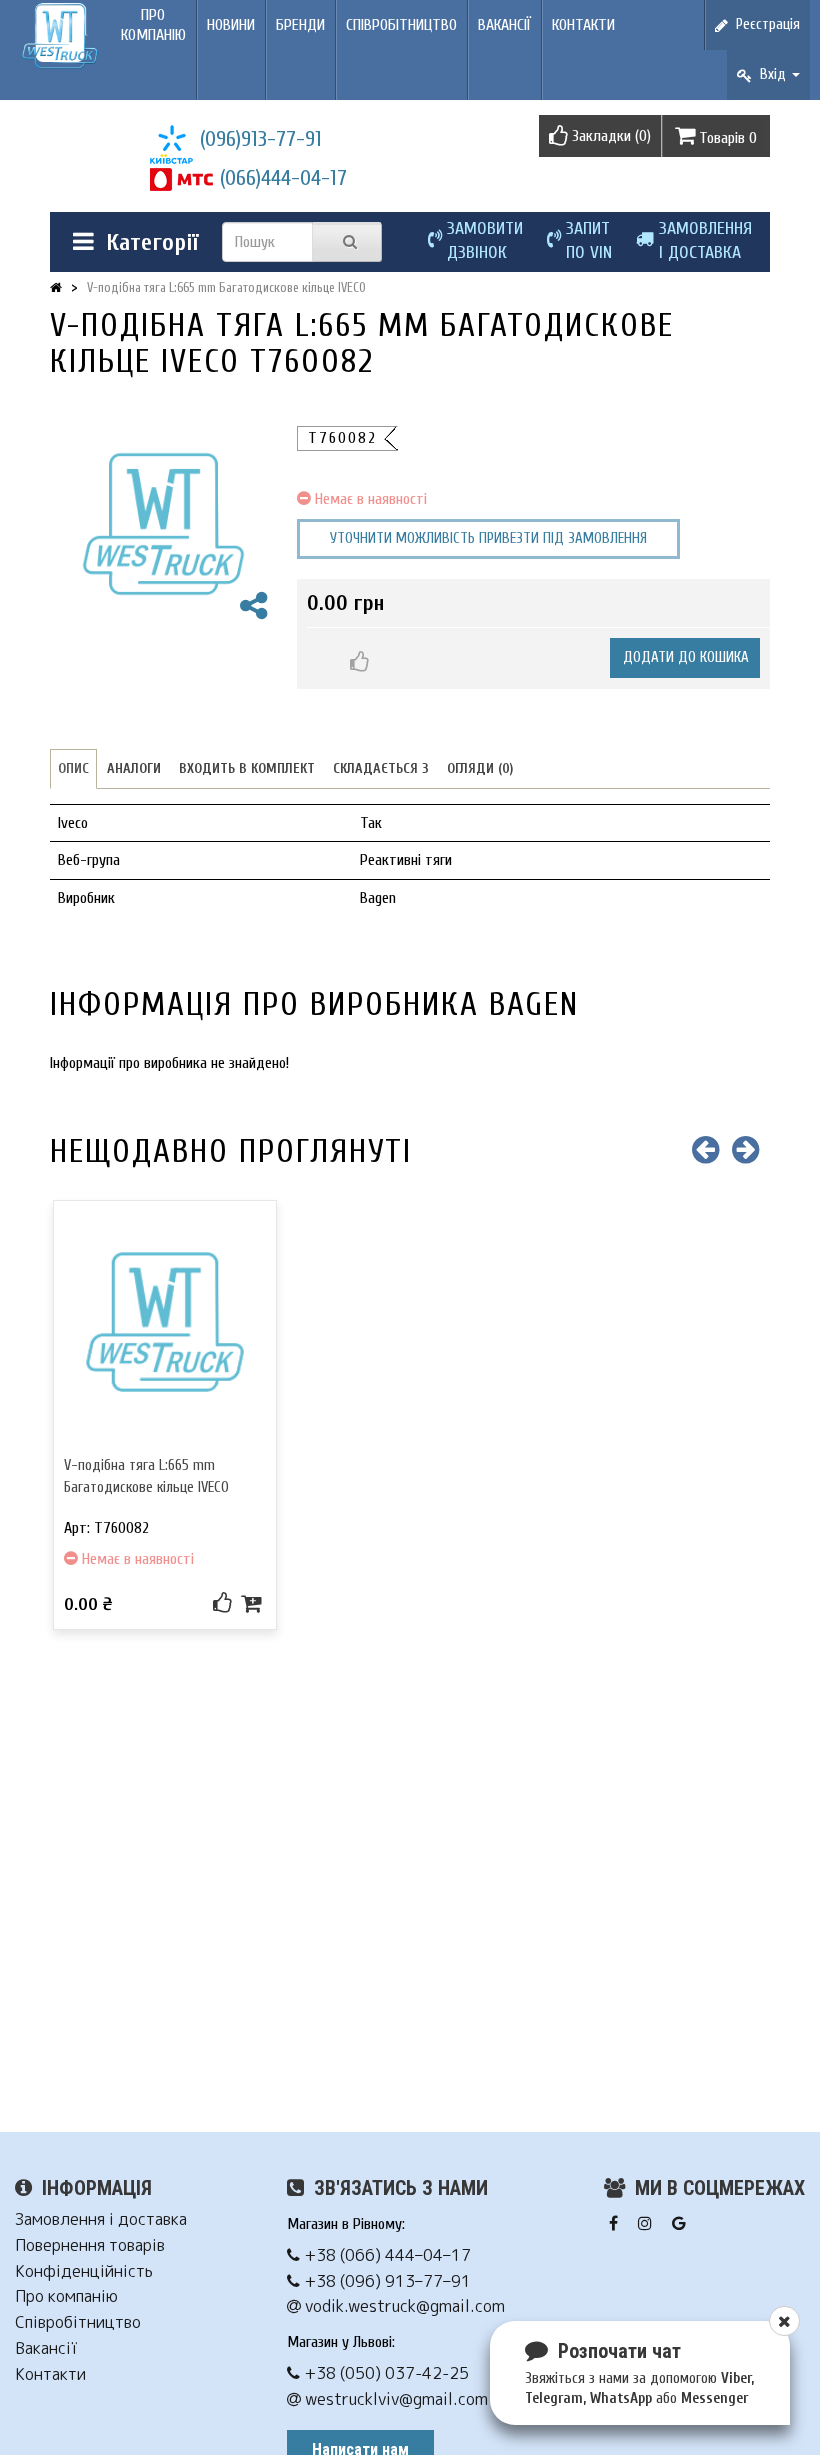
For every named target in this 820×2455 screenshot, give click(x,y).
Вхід (771, 74)
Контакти (583, 25)
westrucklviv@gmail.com (394, 2399)
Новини (231, 25)
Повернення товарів (90, 2245)
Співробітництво (401, 25)
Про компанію (153, 25)
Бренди (300, 25)
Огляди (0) (480, 768)
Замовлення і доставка (101, 2219)
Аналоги (134, 768)
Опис (73, 768)
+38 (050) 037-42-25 (384, 2373)
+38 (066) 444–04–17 (385, 2255)
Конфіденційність (84, 2271)
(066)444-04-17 (283, 178)
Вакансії (504, 25)
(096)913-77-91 (261, 139)
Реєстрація (764, 24)
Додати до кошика (686, 657)
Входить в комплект (247, 768)
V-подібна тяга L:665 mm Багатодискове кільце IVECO (226, 287)
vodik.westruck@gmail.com (403, 2306)
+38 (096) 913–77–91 (385, 2281)
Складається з (381, 768)
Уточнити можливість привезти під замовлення (488, 538)
